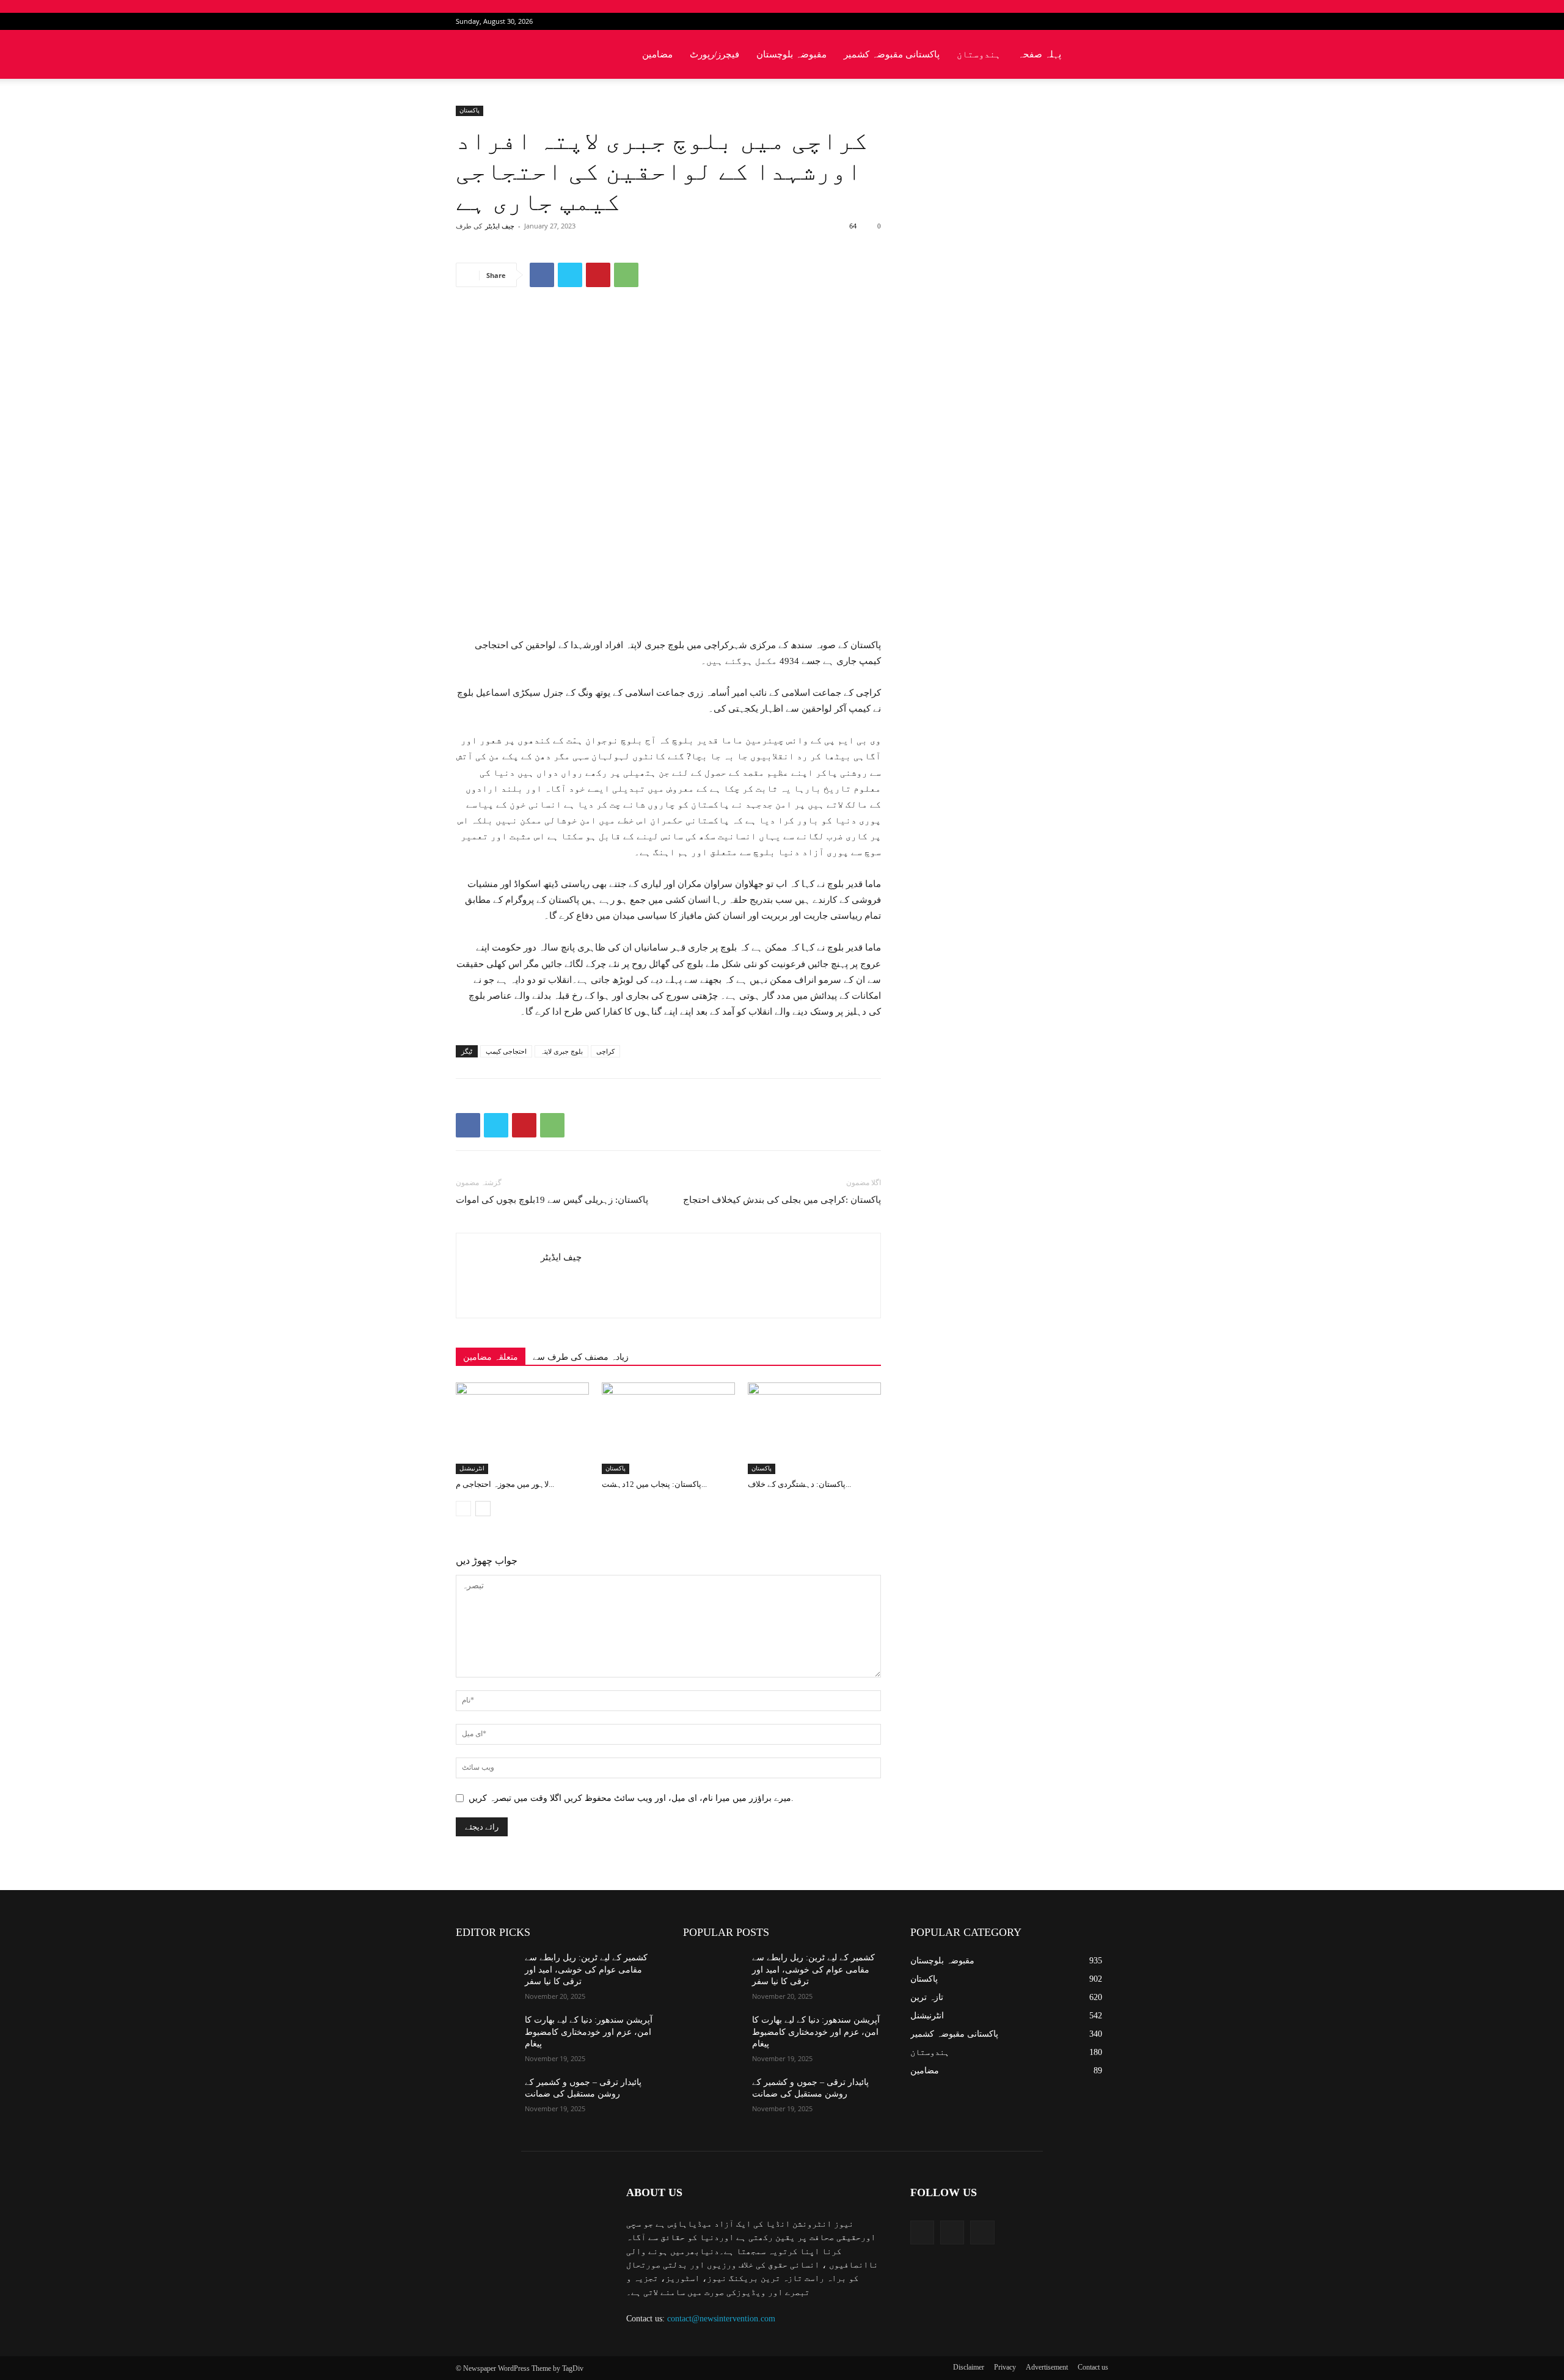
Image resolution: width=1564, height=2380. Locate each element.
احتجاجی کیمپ (506, 1051)
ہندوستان (979, 54)
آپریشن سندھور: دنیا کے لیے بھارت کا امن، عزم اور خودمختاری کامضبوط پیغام (589, 2032)
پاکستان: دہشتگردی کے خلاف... (799, 1484)
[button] (1094, 55)
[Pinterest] (598, 275)
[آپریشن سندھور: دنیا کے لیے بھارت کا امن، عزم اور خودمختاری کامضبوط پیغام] (485, 2035)
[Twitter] (1079, 21)
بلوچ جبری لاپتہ (561, 1051)
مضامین (657, 54)
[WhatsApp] (626, 275)
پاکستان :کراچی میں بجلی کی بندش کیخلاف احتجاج (782, 1200)
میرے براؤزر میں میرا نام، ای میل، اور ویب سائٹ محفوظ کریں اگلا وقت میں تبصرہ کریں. (631, 1798)
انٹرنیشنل (472, 1468)
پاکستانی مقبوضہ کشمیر (892, 54)
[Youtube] (1099, 21)
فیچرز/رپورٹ (714, 54)
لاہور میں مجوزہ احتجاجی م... (505, 1484)
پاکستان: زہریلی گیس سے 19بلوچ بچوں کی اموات (552, 1200)
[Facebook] (1059, 21)
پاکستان (470, 110)
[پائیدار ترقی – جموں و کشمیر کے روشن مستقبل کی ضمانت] (485, 2097)
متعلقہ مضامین (491, 1357)
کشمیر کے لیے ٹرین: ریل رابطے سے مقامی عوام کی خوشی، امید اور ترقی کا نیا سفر (586, 1969)
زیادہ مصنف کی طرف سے (581, 1357)
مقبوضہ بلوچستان (791, 54)
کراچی (605, 1051)
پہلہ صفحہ (1040, 54)
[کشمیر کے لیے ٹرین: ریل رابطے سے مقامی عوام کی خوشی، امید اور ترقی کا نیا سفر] (485, 1973)
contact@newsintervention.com (721, 2319)
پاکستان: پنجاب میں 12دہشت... (654, 1484)
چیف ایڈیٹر (500, 226)
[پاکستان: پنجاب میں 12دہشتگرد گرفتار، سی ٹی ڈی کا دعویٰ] (668, 1428)
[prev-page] (463, 1509)
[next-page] (483, 1509)
